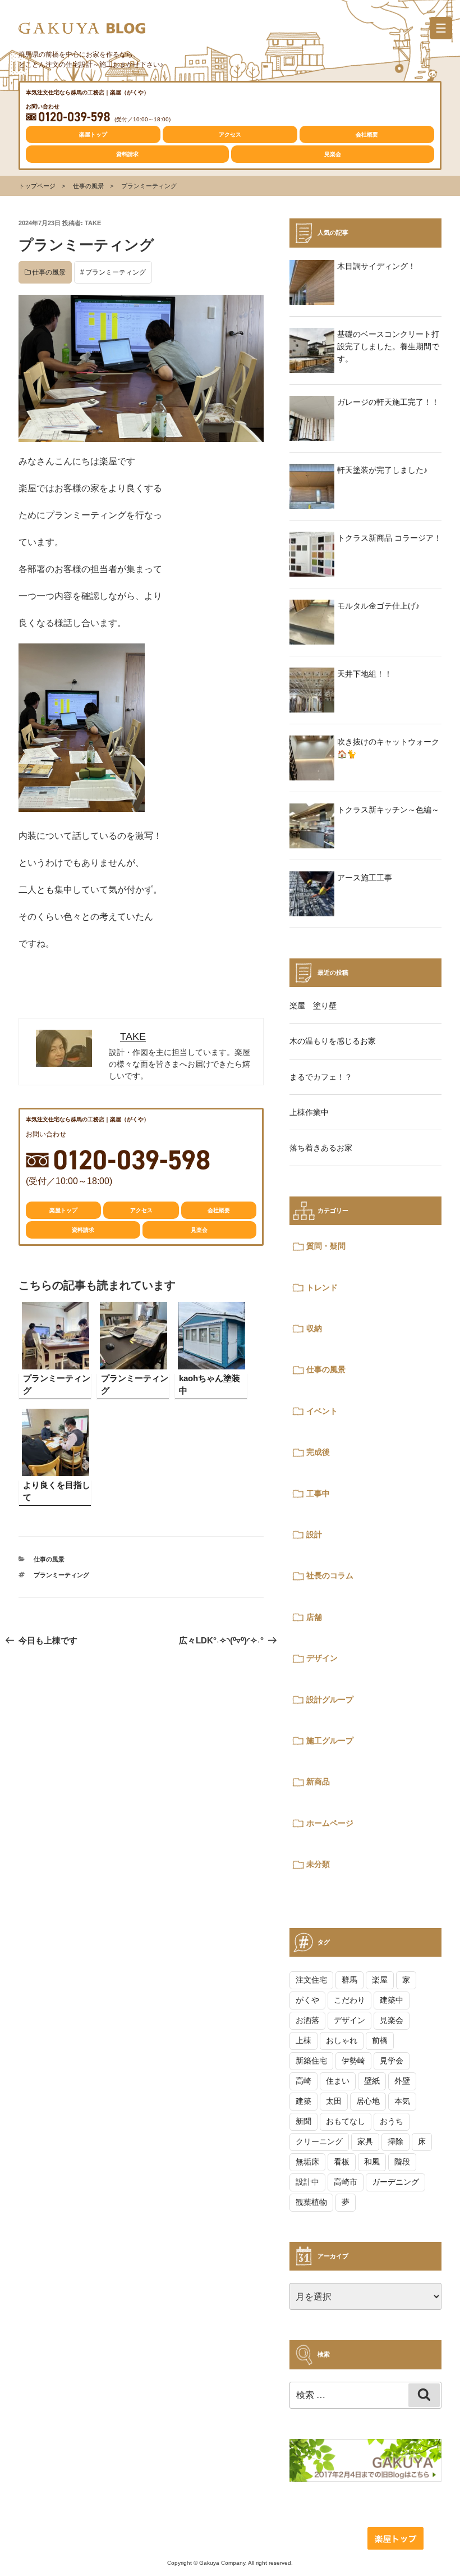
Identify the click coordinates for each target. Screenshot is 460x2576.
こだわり (349, 2000)
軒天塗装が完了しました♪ (382, 470)
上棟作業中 (309, 1112)
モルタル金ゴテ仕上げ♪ (378, 606)
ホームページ (330, 1823)
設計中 (307, 2182)
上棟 (303, 2040)
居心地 (368, 2101)
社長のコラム (330, 1575)
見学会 (392, 2061)
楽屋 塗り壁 (313, 1006)
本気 (402, 2101)
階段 (402, 2162)
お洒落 (307, 2020)
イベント (322, 1411)
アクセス (230, 134)
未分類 (318, 1864)
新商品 (318, 1782)
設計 (314, 1534)
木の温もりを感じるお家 (333, 1041)
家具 (365, 2141)
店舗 (314, 1617)
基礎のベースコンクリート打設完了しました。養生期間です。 (388, 347)
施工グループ (330, 1741)
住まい (338, 2081)
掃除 (395, 2141)
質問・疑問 (326, 1246)
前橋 (380, 2040)
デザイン (322, 1658)
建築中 (392, 2000)
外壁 (402, 2081)
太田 (334, 2101)
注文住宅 (311, 1980)
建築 (303, 2101)
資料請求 (127, 154)
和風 (372, 2162)
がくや (307, 2000)
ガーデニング (395, 2182)
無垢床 (307, 2162)
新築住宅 (311, 2061)
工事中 (318, 1493)
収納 (314, 1328)
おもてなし (346, 2121)
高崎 (303, 2081)
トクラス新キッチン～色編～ (388, 810)
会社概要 (367, 134)
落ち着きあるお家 (321, 1148)
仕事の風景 (88, 186)
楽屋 (380, 1980)
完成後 (318, 1452)
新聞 (303, 2121)
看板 (342, 2162)
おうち (392, 2121)
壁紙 (372, 2081)
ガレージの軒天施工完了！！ (388, 402)
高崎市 (346, 2182)
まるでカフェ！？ (321, 1077)
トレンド (322, 1287)
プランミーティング (116, 272)
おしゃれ (342, 2040)
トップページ (37, 186)
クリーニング (319, 2141)
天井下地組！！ (365, 674)
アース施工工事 (365, 878)
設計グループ (330, 1700)
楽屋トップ (93, 134)
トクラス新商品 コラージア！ (389, 538)
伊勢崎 (353, 2061)
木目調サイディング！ (376, 266)
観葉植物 (311, 2202)
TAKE (93, 223)
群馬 (349, 1980)
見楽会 (333, 154)
